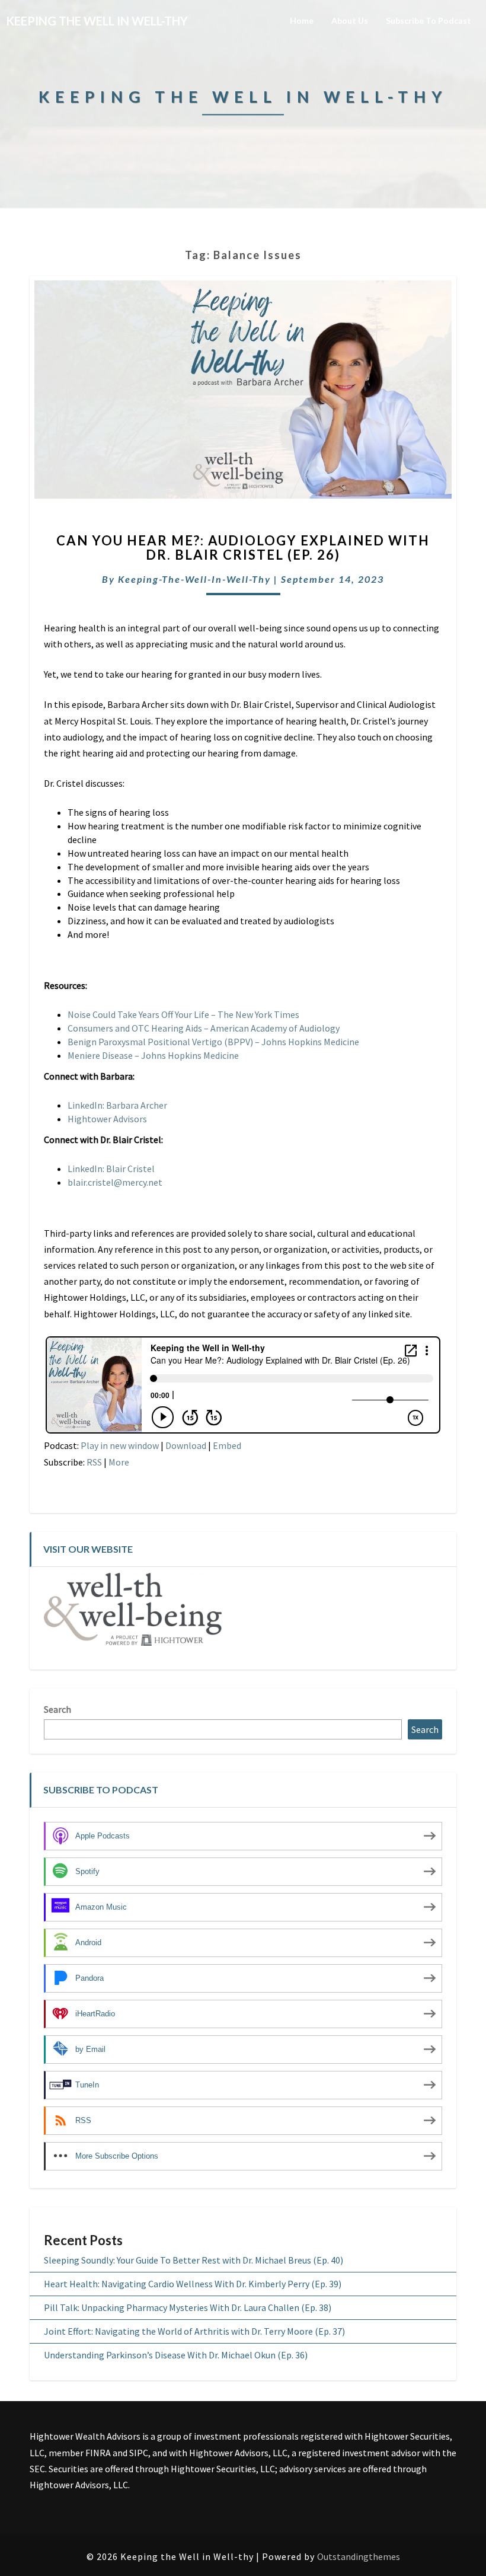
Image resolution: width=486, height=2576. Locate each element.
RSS (94, 1462)
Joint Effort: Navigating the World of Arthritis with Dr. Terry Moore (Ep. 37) (194, 2331)
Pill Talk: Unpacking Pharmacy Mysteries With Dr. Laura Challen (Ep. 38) (188, 2307)
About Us (350, 20)
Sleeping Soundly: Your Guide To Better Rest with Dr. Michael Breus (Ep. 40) (194, 2260)
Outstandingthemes (359, 2556)
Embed (227, 1445)
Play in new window (120, 1445)
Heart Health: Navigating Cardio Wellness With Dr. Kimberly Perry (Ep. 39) (193, 2284)
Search (57, 1709)
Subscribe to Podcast (429, 20)
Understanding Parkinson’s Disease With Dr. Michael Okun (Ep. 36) (176, 2355)
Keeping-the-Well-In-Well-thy (194, 579)
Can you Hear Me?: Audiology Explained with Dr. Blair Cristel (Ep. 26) (243, 548)
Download (186, 1445)
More (119, 1462)
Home (302, 20)
